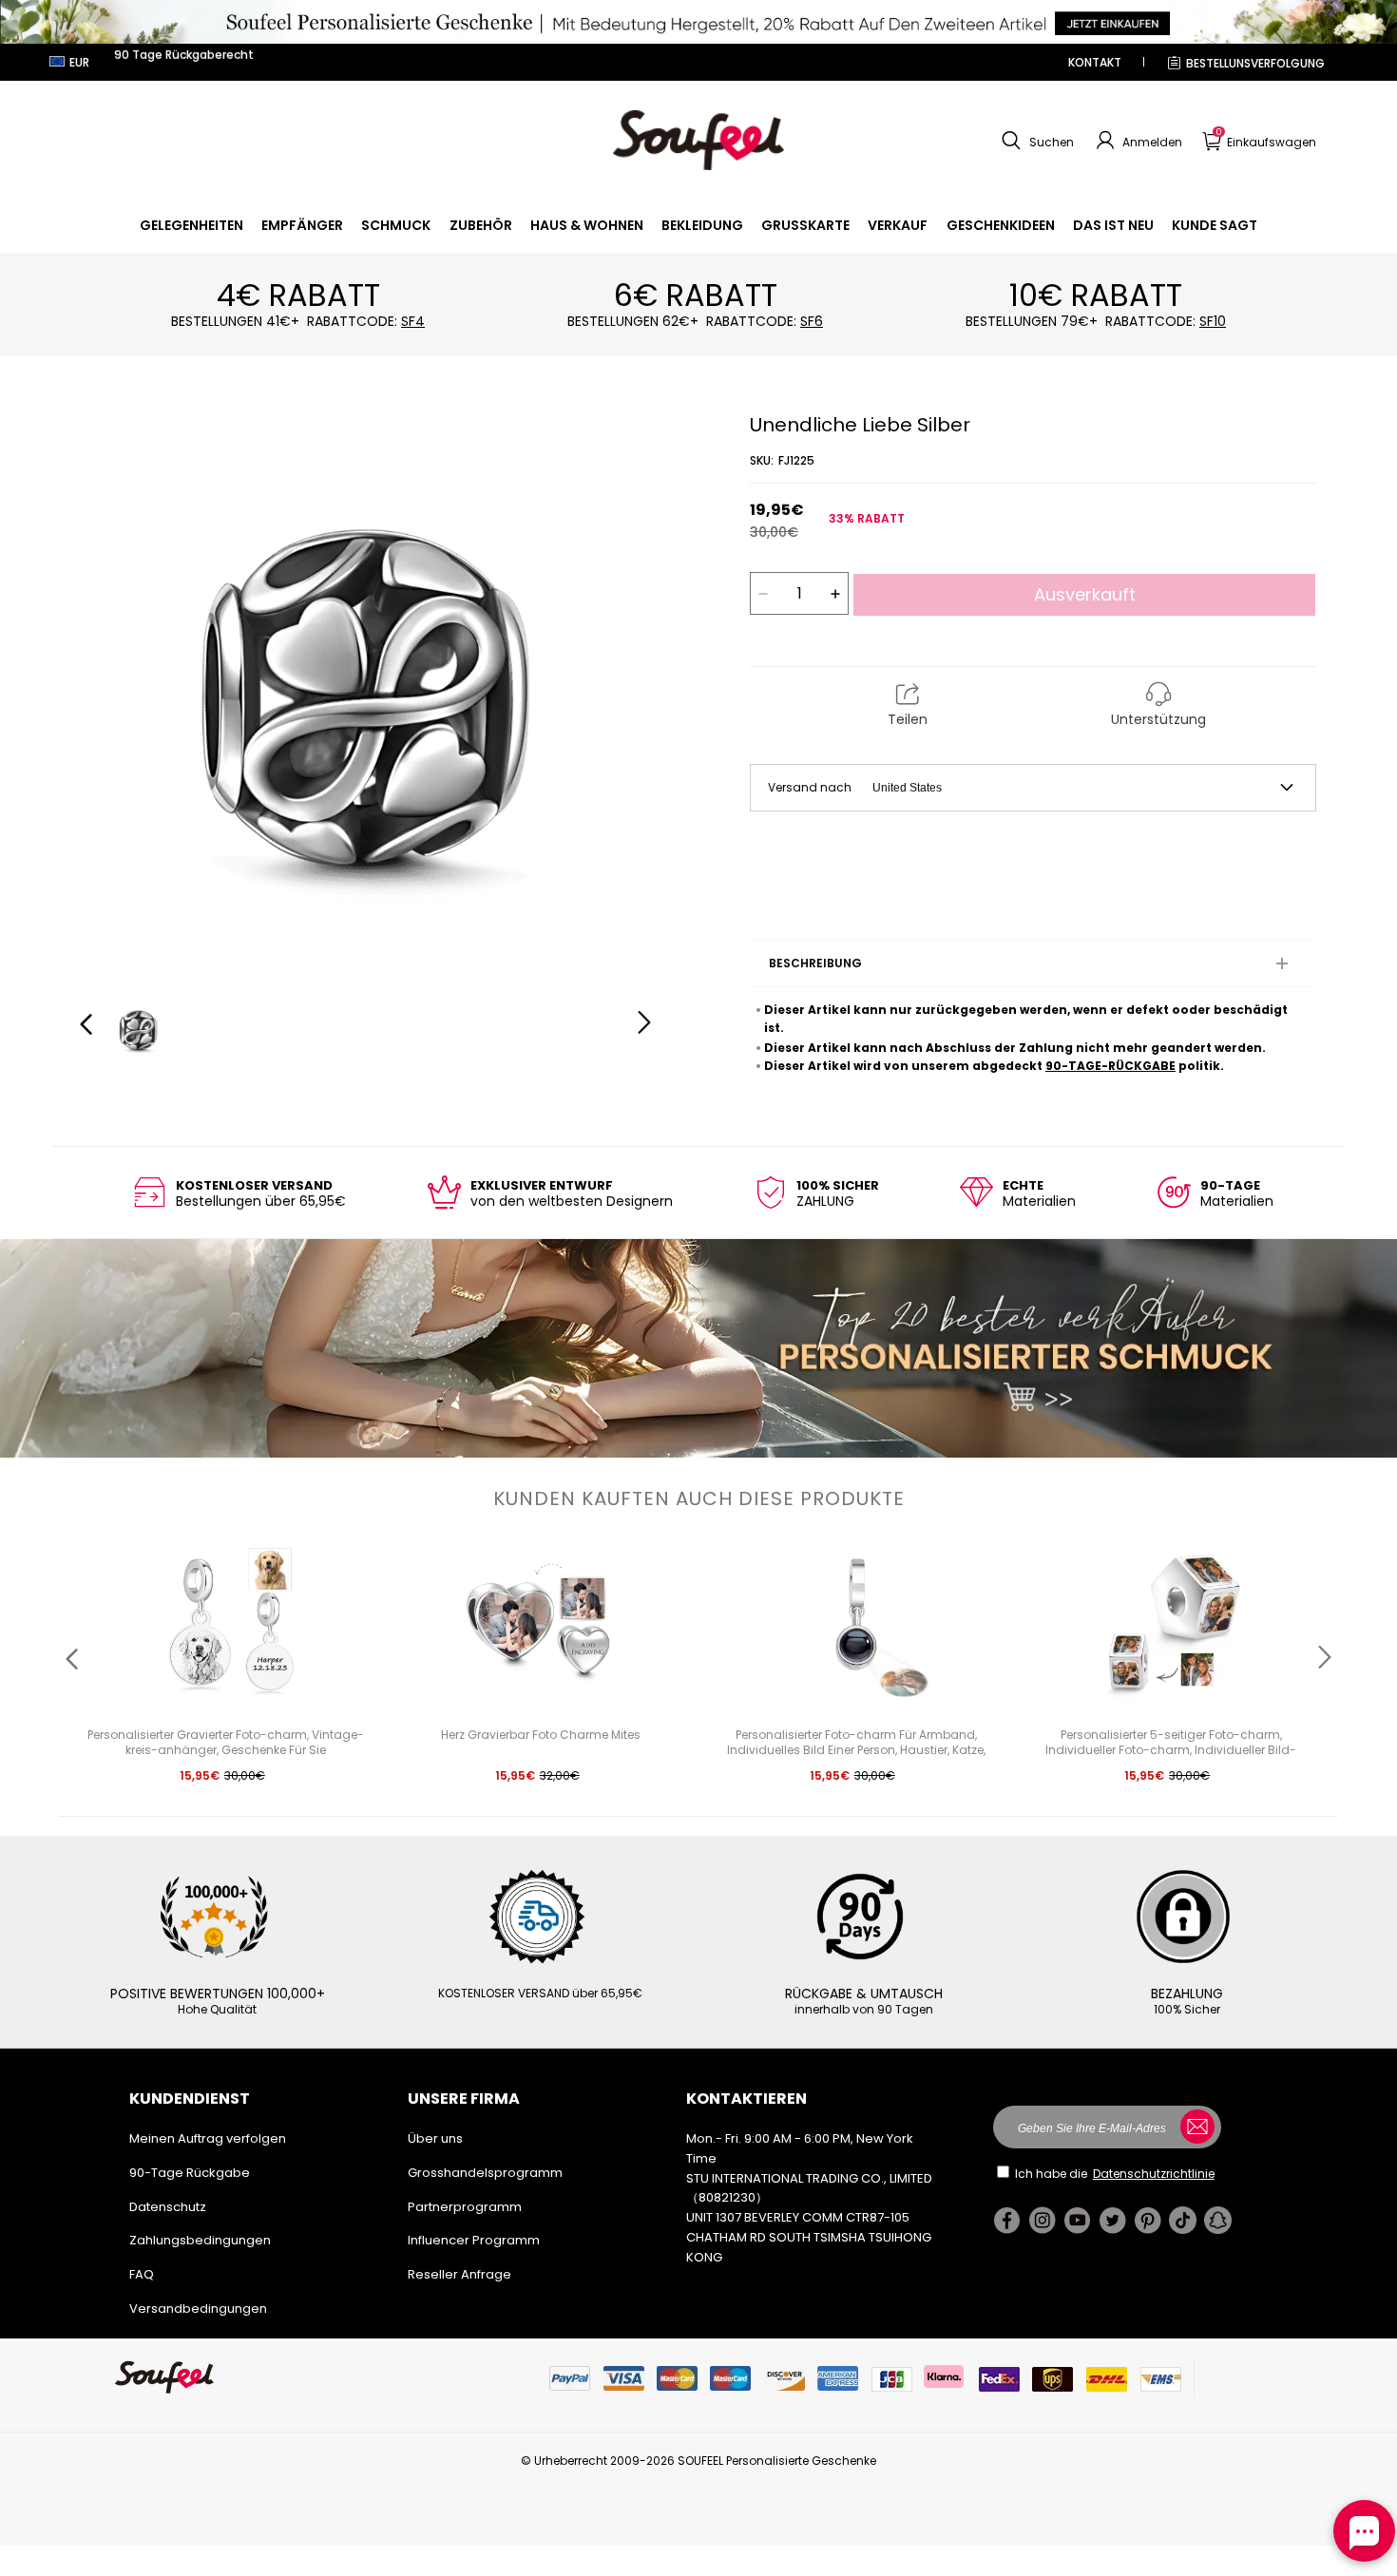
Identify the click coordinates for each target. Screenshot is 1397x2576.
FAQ (142, 2274)
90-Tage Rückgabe (190, 2173)
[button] (1035, 141)
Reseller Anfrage (459, 2274)
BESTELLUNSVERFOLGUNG (1255, 63)
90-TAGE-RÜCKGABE (1110, 1066)
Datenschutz (168, 2207)
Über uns (435, 2138)
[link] (191, 225)
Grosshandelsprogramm (485, 2173)
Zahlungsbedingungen (200, 2240)
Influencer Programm (474, 2240)
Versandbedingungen (198, 2309)
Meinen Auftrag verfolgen (208, 2138)
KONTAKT (1095, 62)
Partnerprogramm (465, 2207)
